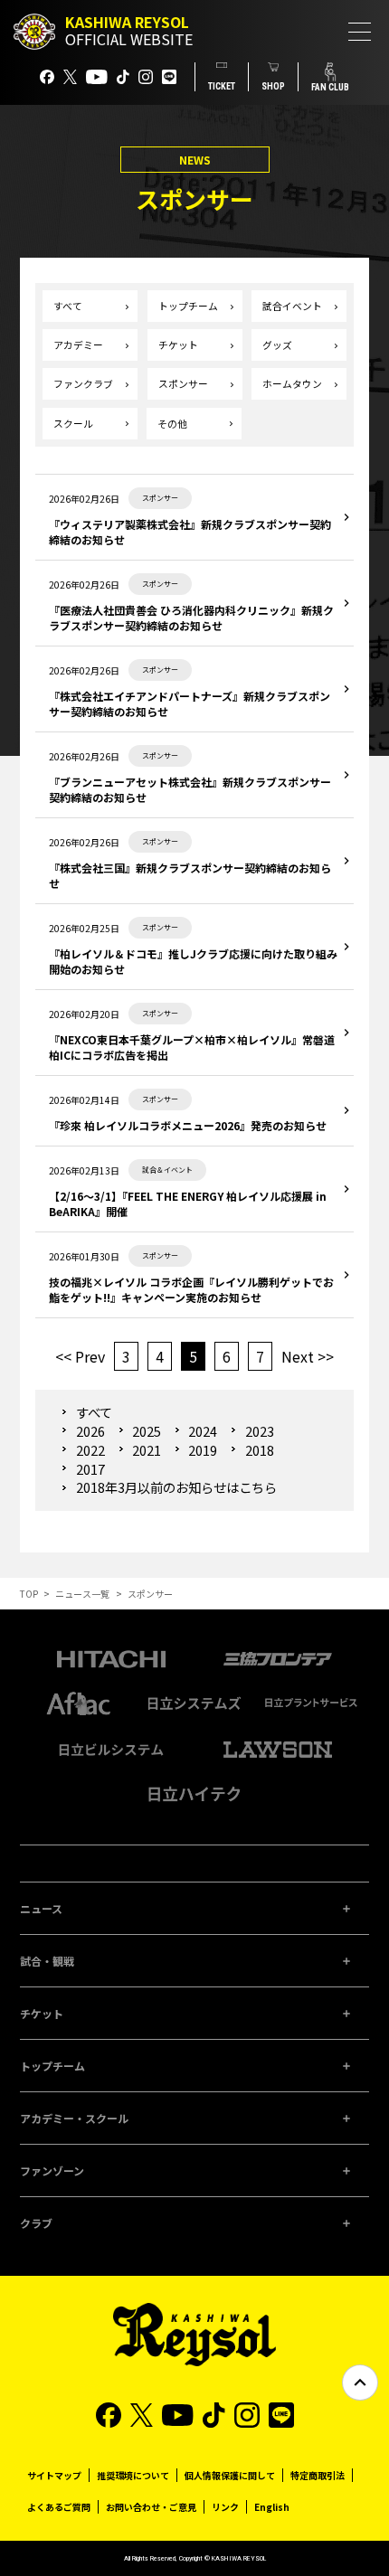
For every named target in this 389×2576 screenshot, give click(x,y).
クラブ (36, 2223)
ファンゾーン (52, 2170)
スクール (73, 424)
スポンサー (183, 384)
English (272, 2507)
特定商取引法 (318, 2475)
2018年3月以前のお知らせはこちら (176, 1487)
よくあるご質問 (59, 2507)
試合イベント (292, 306)
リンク (225, 2507)
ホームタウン (292, 384)
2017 (90, 1469)
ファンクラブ (83, 384)
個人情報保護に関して (230, 2475)
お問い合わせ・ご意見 (151, 2507)
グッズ (277, 345)
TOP (29, 1594)
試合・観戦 (47, 1961)
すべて (68, 306)
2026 (90, 1431)
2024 (203, 1431)
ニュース (41, 1908)
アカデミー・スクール (74, 2118)
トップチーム (188, 306)
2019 (203, 1450)
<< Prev (80, 1356)
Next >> (308, 1356)
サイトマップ (54, 2475)
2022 (90, 1450)
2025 (147, 1431)
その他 (172, 424)
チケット (178, 345)
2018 (259, 1450)
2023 (259, 1431)
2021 (147, 1450)
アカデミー (78, 345)
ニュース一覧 (82, 1594)
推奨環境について (133, 2475)
